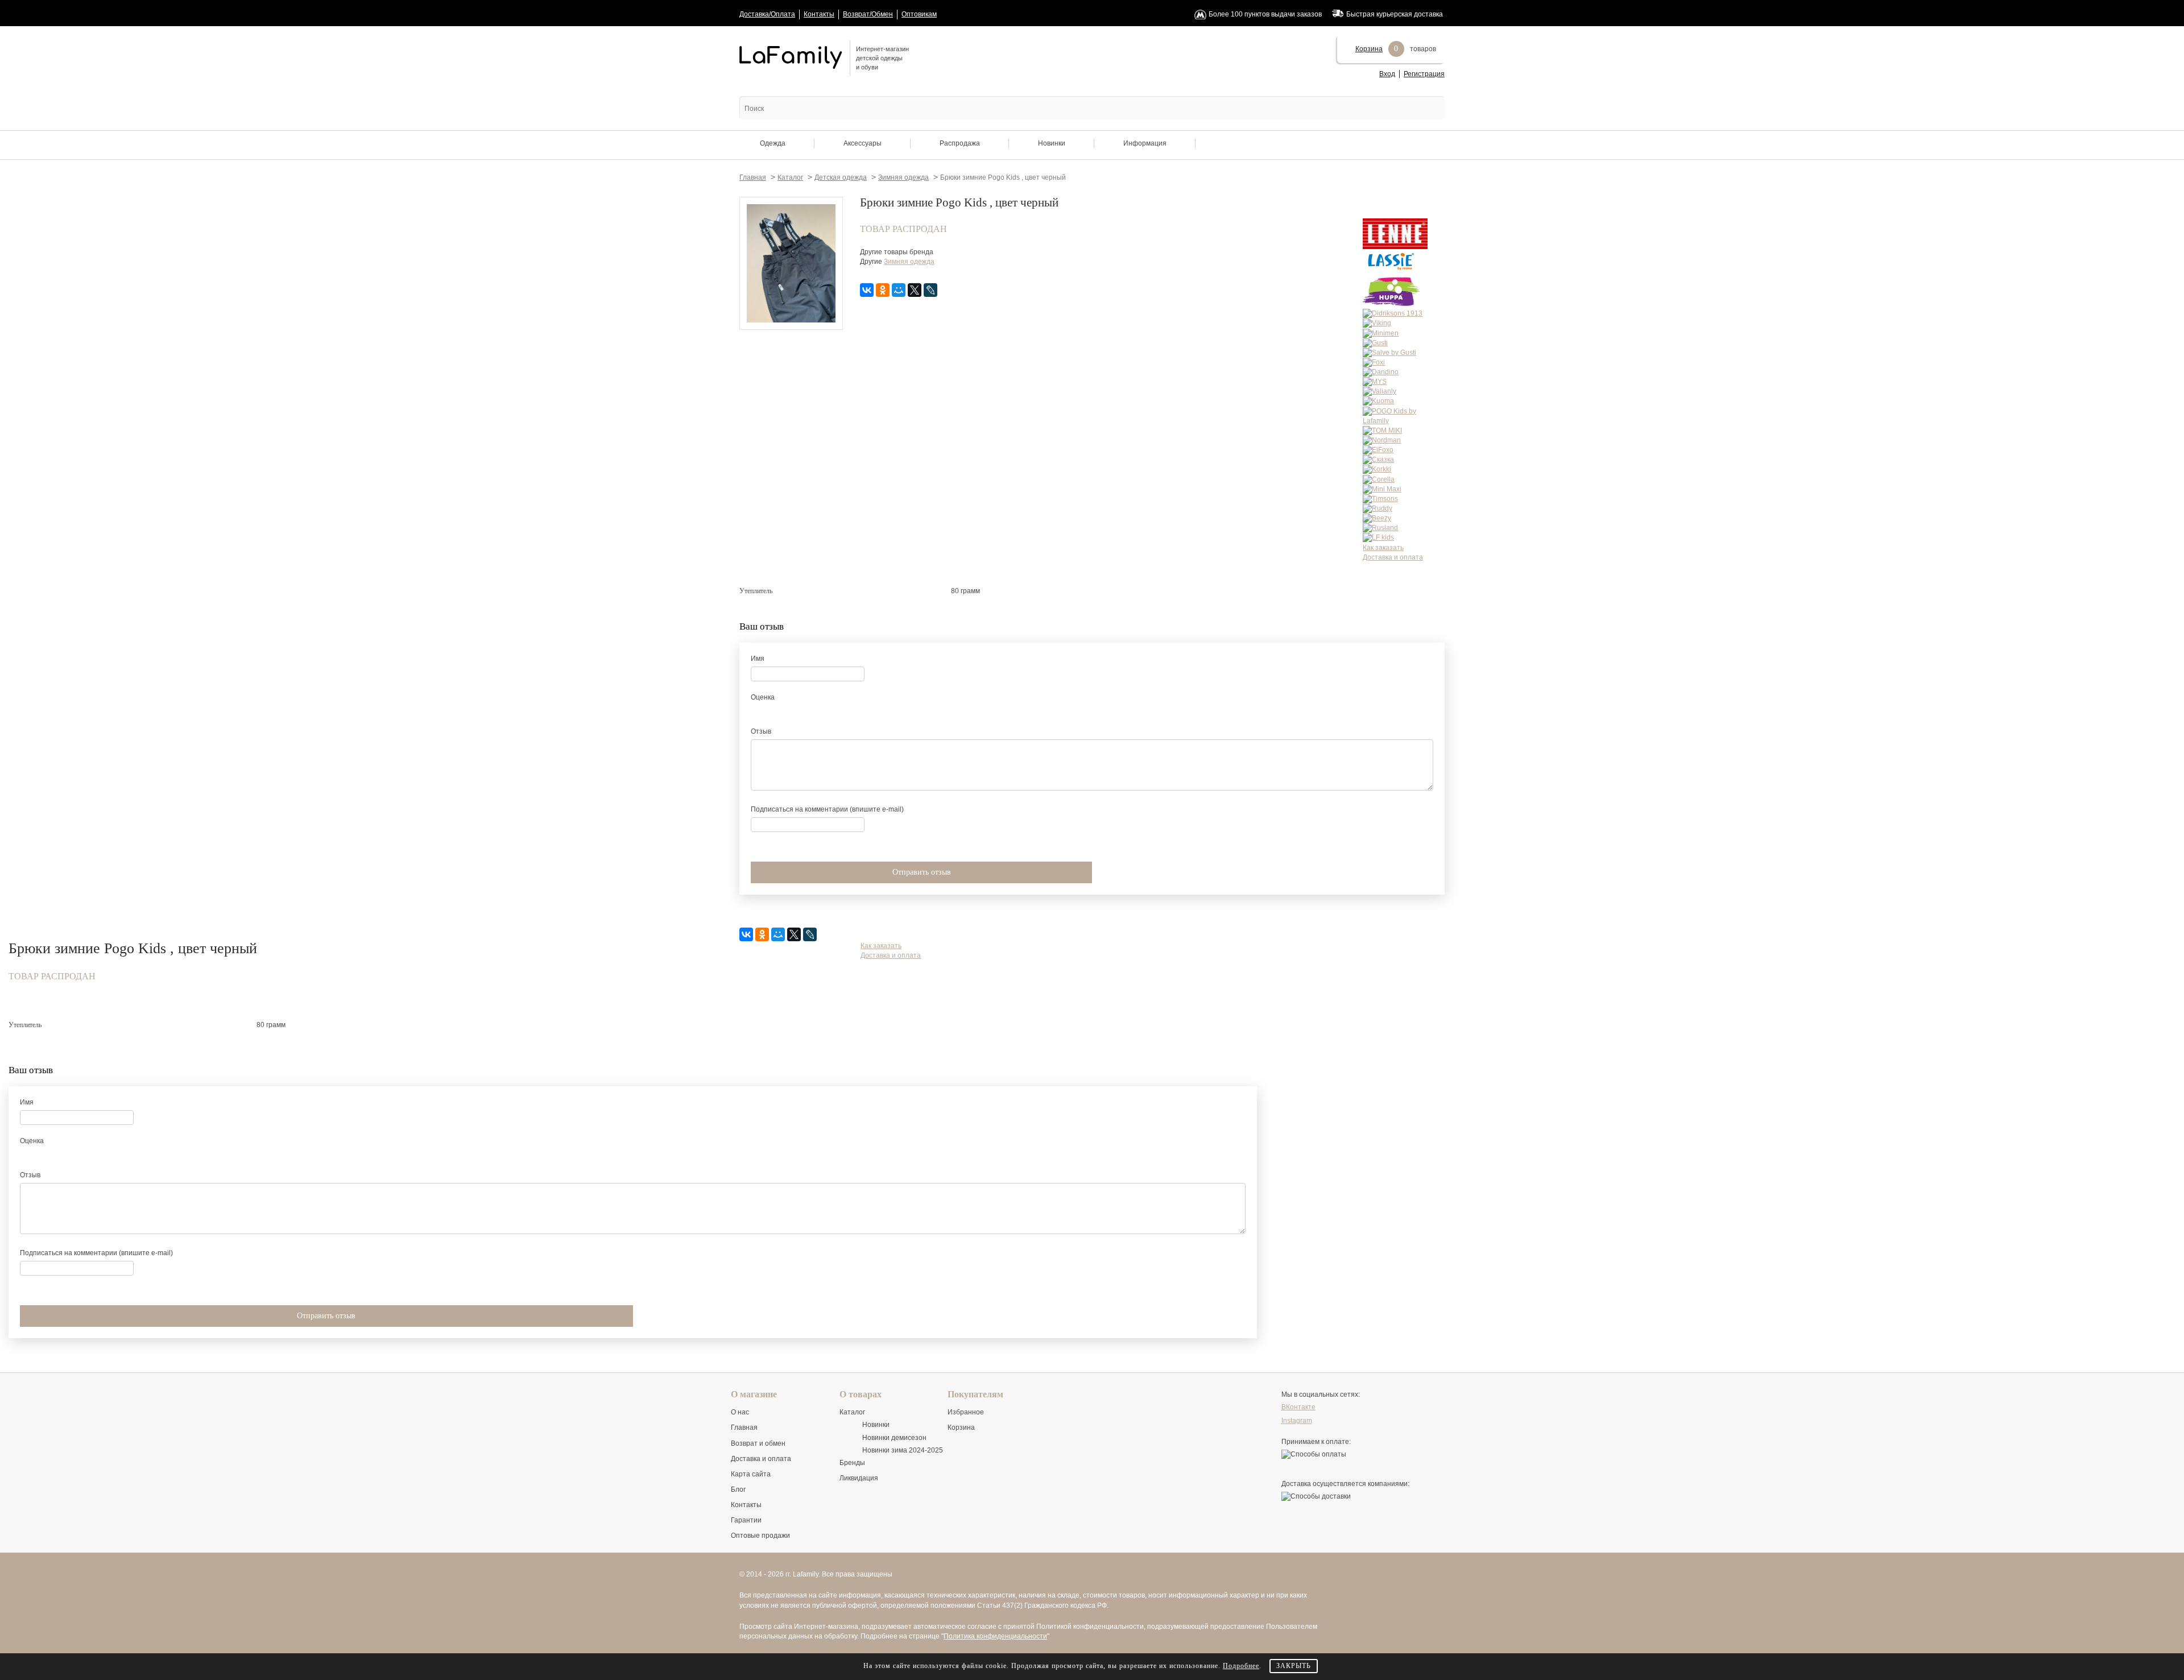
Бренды (852, 1463)
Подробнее (1241, 1666)
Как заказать (1383, 548)
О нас (740, 1412)
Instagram (1297, 1421)
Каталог (852, 1412)
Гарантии (746, 1520)
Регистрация (1424, 74)
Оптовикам (919, 14)
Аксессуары (863, 143)
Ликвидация (859, 1478)
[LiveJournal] (930, 290)
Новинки (1052, 143)
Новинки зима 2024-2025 (903, 1450)
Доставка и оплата (1393, 557)
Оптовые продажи (760, 1536)
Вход (1387, 74)
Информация (1145, 143)
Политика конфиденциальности (995, 1636)
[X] (915, 290)
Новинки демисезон (894, 1438)
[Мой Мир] (899, 290)
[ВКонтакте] (867, 290)
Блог (738, 1489)
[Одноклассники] (883, 290)
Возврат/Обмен (868, 14)
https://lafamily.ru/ (791, 57)
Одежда (773, 143)
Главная (744, 1427)
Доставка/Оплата (767, 14)
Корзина (1369, 49)
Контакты (819, 14)
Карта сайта (751, 1474)
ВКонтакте (1298, 1407)
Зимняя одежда (909, 262)
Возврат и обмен (758, 1443)
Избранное (966, 1412)
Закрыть (1294, 1666)
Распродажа (960, 143)
